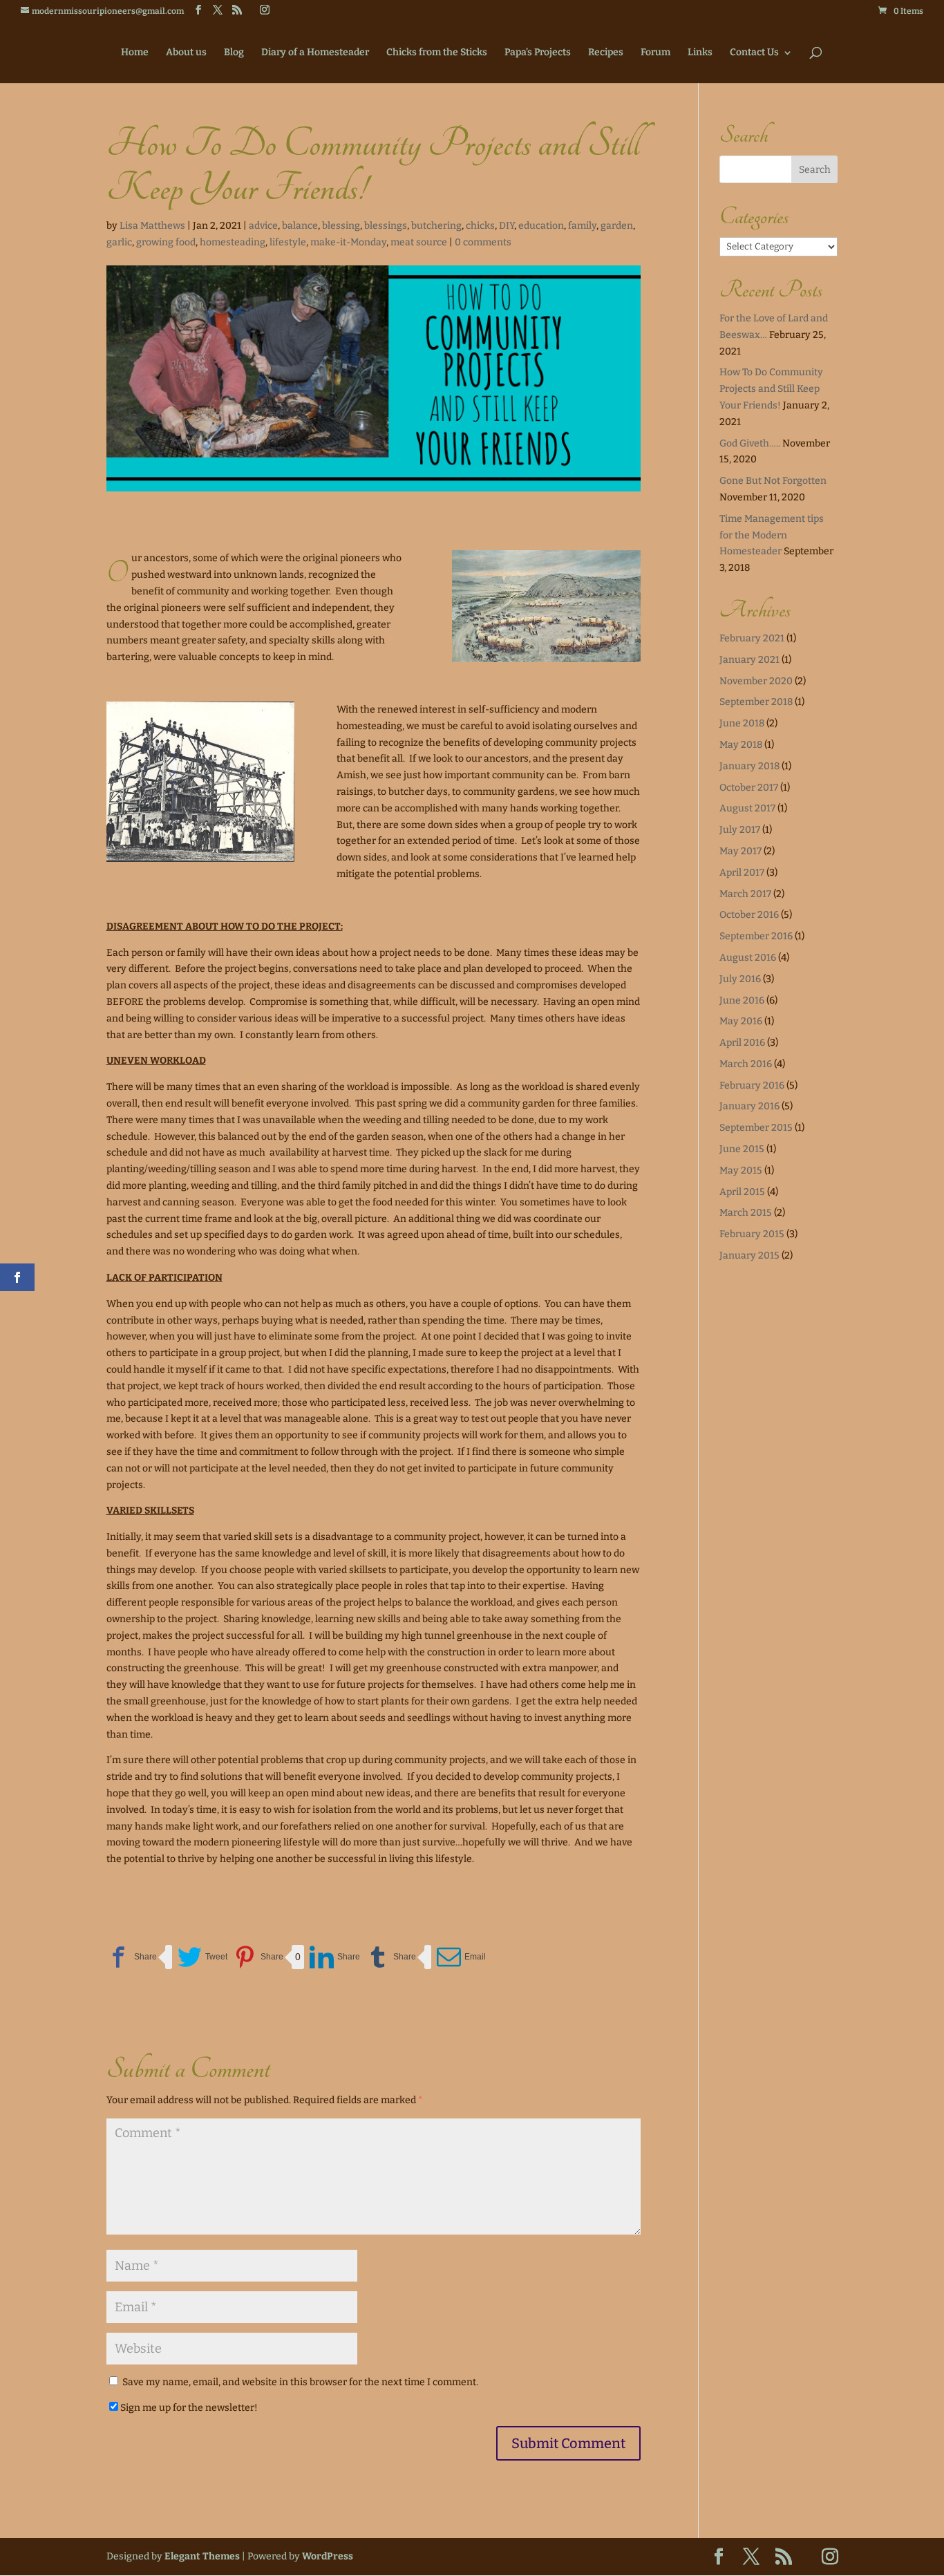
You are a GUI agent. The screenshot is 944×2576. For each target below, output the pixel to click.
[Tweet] (202, 1957)
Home (135, 53)
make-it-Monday (348, 242)
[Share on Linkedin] (335, 1957)
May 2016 (741, 1021)
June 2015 (742, 1149)
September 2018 (756, 702)
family (582, 226)
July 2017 (740, 830)
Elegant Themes (202, 2556)
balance (300, 226)
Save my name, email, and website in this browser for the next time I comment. (300, 2382)
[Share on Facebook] (132, 1957)
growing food (166, 242)
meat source (419, 242)
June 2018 (742, 723)
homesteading (233, 242)
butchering (436, 226)
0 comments (483, 242)
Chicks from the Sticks (437, 53)
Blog (234, 53)
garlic (119, 242)
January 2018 (749, 766)
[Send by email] (461, 1957)
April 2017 (742, 873)
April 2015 (742, 1192)
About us (186, 53)
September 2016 (756, 936)
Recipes (606, 53)
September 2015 (756, 1128)
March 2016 (746, 1064)
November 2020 (756, 681)
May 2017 (740, 851)
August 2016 (748, 958)
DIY (507, 226)
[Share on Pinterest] (258, 1957)
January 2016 (749, 1106)
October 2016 (749, 915)
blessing (341, 226)
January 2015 (749, 1256)
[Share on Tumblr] (391, 1957)
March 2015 (746, 1213)
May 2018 (741, 745)
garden (617, 226)
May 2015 (741, 1171)
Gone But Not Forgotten (773, 481)
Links (700, 53)
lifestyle (288, 242)
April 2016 (742, 1043)
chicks (480, 226)
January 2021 (749, 660)
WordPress (328, 2556)
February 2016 (752, 1085)
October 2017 (749, 788)
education (541, 226)
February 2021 (752, 638)
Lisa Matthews (152, 226)
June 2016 (742, 1000)
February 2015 (752, 1234)
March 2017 (745, 894)
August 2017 (747, 808)
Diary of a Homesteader (315, 53)
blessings (386, 226)
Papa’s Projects (538, 53)
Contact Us (754, 53)
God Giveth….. (750, 443)
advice (263, 226)
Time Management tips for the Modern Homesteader (772, 535)
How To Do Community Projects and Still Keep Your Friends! (771, 389)
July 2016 (740, 979)
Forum (655, 53)
